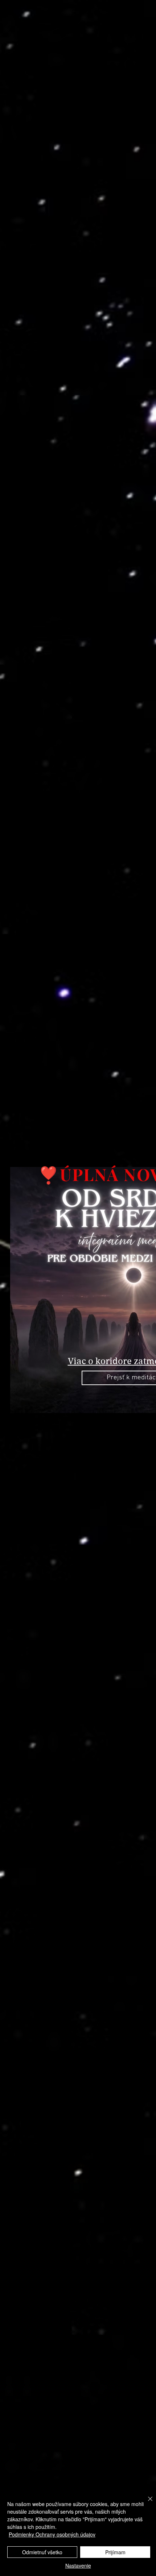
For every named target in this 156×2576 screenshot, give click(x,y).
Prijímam (115, 2552)
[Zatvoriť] (146, 2503)
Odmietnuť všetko (42, 2552)
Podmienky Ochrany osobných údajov (52, 2534)
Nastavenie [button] (78, 2565)
